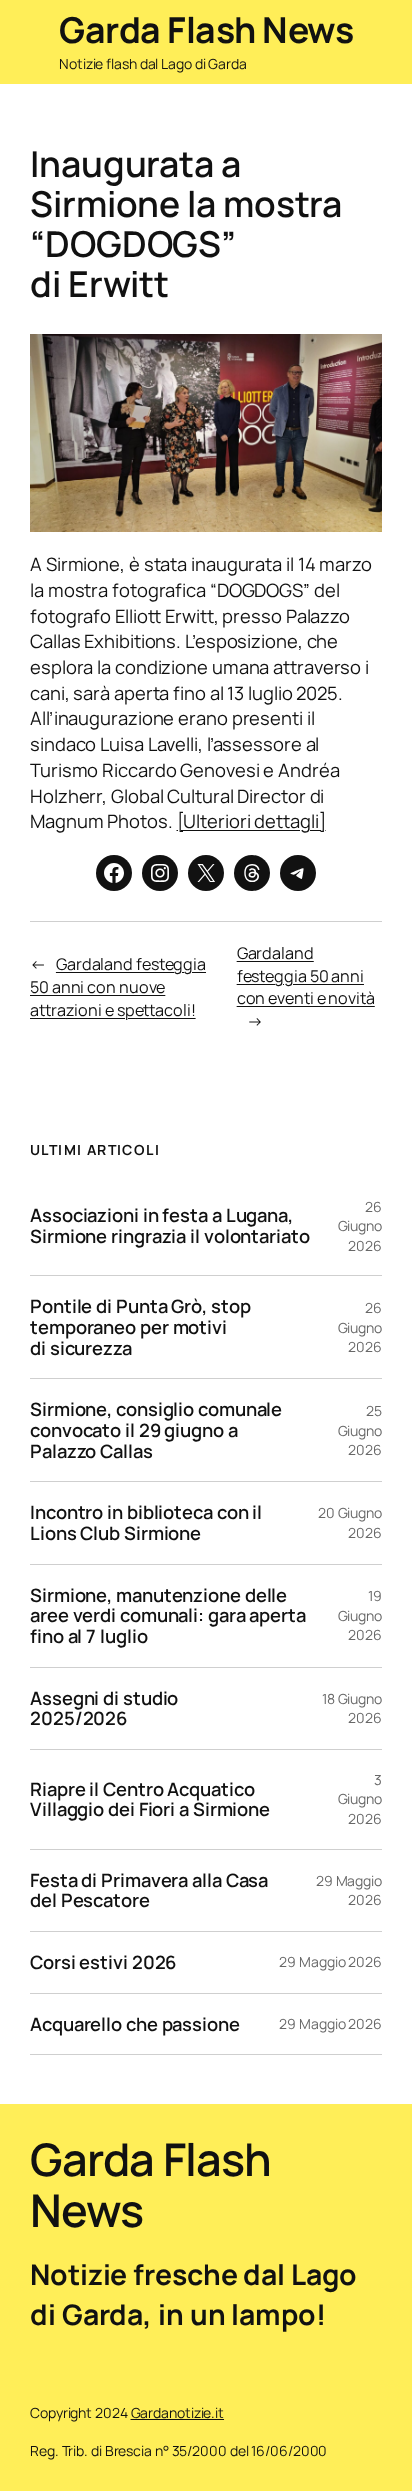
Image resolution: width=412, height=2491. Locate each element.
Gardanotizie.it (178, 2412)
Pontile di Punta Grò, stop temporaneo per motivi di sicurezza (140, 1327)
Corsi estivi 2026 (103, 1962)
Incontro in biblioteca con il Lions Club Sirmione (146, 1522)
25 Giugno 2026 (360, 1430)
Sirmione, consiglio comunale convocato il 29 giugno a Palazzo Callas (156, 1430)
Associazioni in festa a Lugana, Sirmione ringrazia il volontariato (170, 1225)
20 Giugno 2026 (350, 1522)
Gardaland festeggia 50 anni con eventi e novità (306, 975)
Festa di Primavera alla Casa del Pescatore (149, 1890)
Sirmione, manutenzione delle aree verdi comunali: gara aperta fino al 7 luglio (168, 1616)
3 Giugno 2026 (360, 1799)
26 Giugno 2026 (360, 1226)
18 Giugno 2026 (352, 1708)
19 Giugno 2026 (360, 1615)
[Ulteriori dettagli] (251, 821)
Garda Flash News (206, 29)
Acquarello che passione (135, 2024)
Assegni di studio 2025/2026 (104, 1708)
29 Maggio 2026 (349, 1890)
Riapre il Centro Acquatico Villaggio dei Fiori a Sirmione (150, 1799)
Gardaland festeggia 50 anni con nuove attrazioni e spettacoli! (118, 986)
